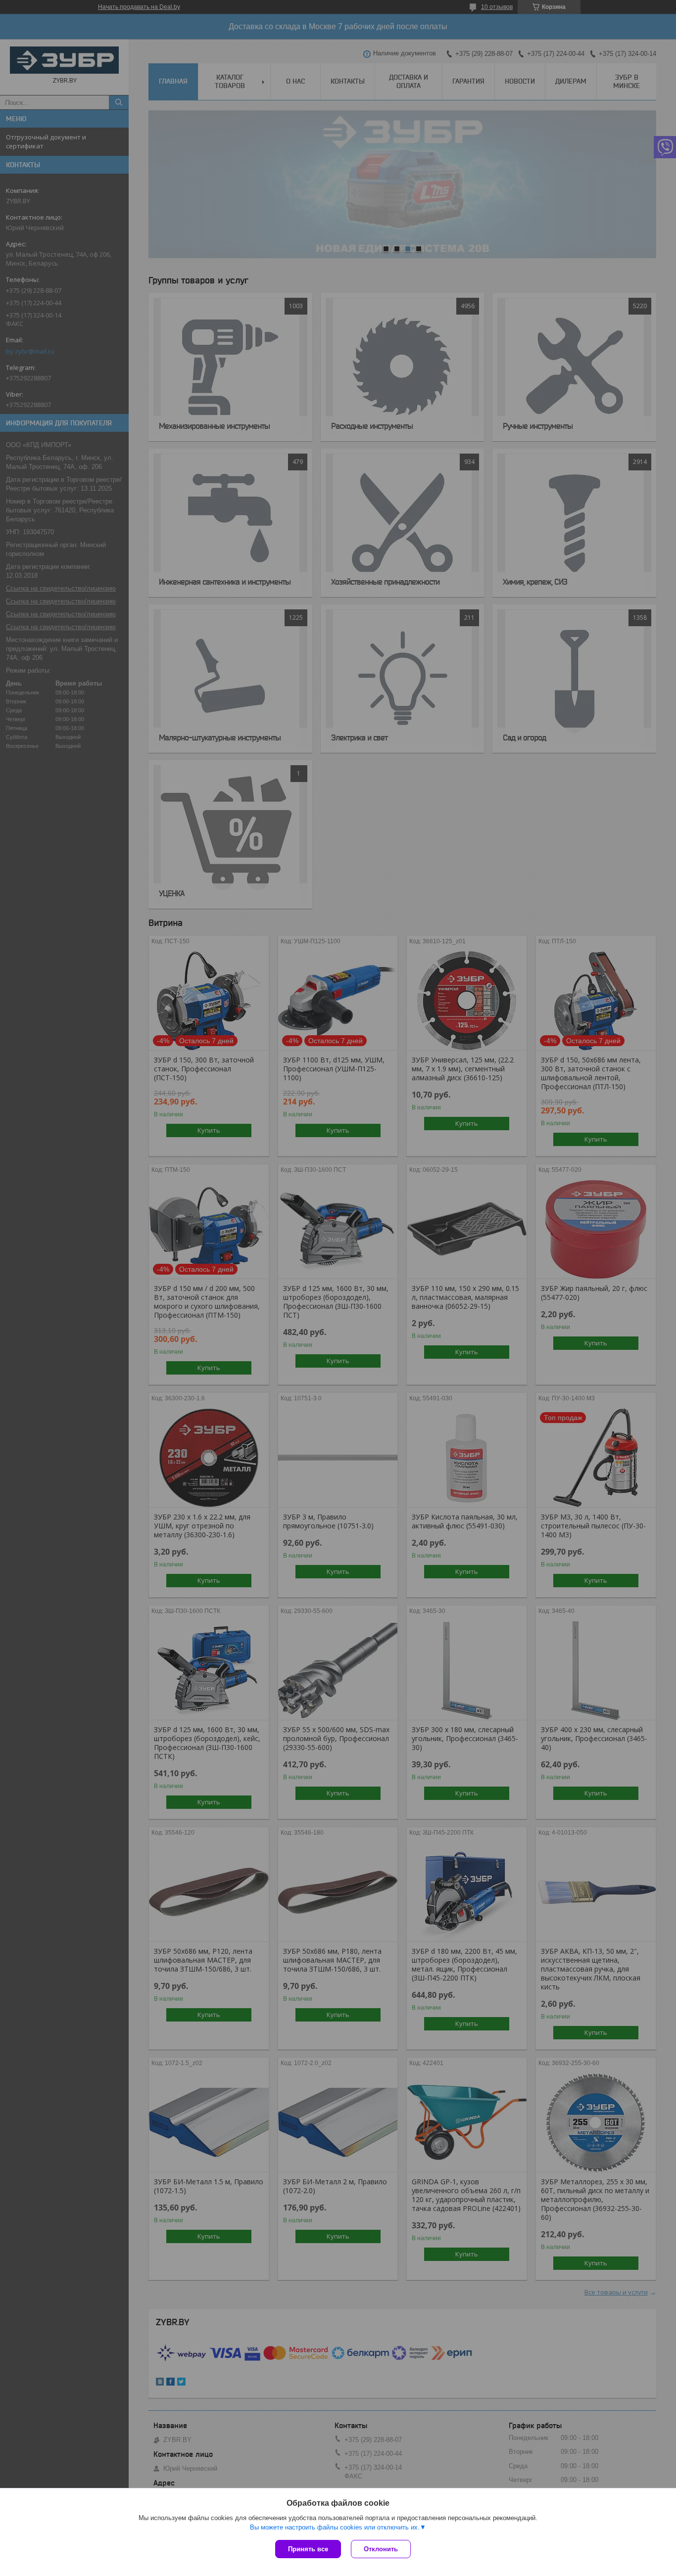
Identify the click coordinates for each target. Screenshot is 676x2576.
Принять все (308, 2549)
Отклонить (381, 2549)
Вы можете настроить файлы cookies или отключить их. (335, 2527)
